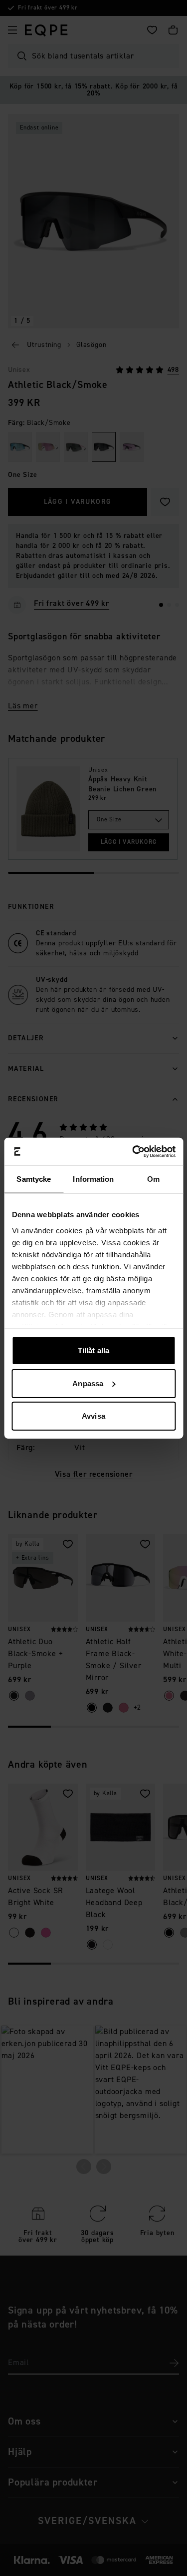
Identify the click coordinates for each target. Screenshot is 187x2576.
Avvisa (93, 1416)
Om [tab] (153, 1179)
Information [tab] (93, 1179)
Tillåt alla (93, 1350)
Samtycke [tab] (34, 1179)
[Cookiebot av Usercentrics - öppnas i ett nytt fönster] (133, 1151)
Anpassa (88, 1383)
